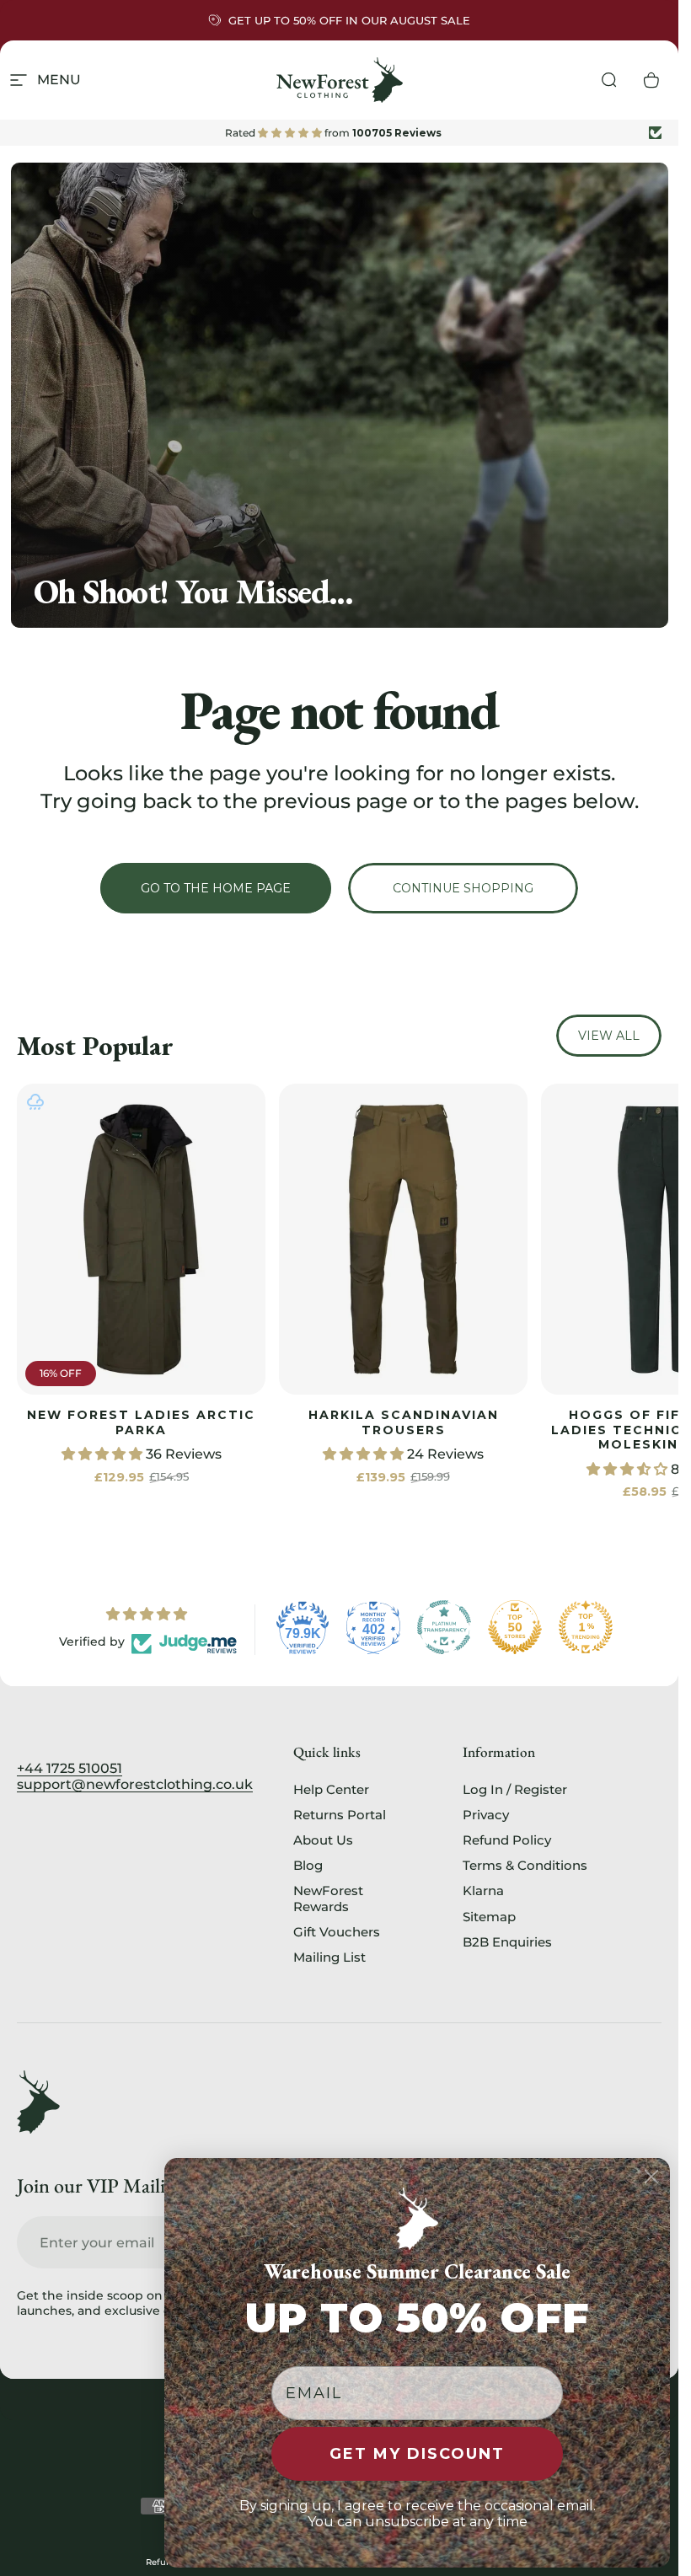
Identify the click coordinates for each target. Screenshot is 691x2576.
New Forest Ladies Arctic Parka (141, 1422)
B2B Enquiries (507, 1942)
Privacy (486, 1815)
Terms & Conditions (525, 1866)
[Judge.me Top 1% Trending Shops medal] (586, 1627)
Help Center (331, 1790)
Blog (308, 1866)
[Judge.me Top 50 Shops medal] (515, 1627)
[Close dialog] (651, 2177)
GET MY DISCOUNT (417, 2454)
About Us (323, 1840)
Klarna (483, 1891)
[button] (104, 1454)
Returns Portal (340, 1815)
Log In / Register (515, 1790)
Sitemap (489, 1917)
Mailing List (329, 1957)
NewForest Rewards (328, 1899)
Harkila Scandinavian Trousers (404, 1422)
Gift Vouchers (337, 1932)
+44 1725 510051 (70, 1768)
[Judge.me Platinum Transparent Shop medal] (444, 1627)
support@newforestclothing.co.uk (135, 1784)
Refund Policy (507, 1840)
